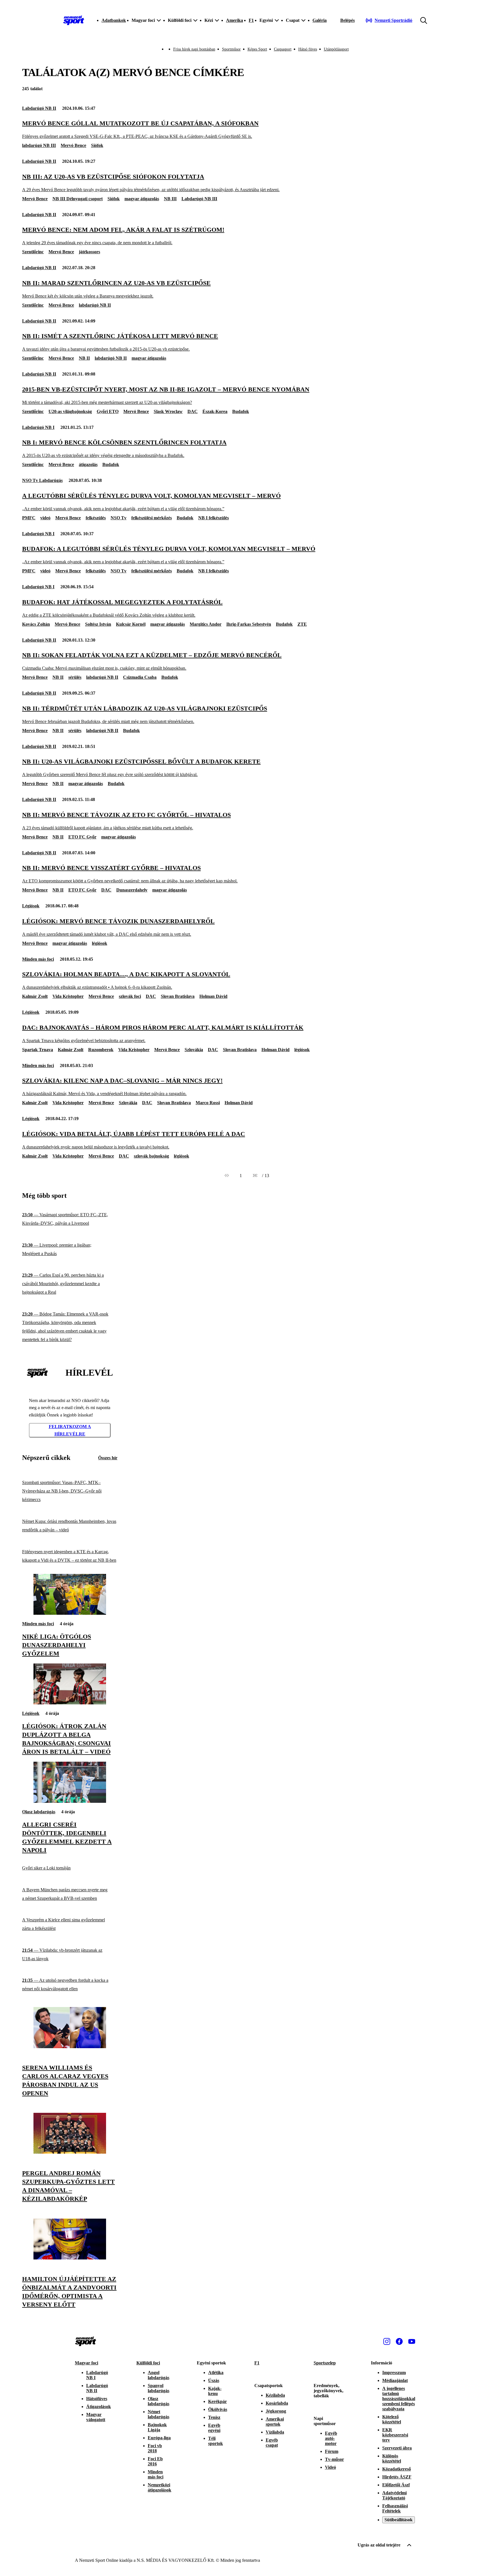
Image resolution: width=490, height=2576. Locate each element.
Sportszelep (325, 2363)
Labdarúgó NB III (199, 199)
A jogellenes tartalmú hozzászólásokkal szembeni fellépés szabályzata (399, 2399)
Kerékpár (217, 2401)
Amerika (235, 20)
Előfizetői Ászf (396, 2485)
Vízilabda (275, 2432)
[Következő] (255, 1176)
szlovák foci (130, 996)
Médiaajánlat (395, 2380)
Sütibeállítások (399, 2520)
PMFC (29, 518)
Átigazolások (99, 2407)
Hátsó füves (308, 49)
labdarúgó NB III (39, 145)
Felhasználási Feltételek (395, 2508)
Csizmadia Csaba (140, 677)
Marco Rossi (208, 1103)
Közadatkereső (397, 2469)
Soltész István (98, 624)
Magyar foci (86, 2363)
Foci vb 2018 (155, 2448)
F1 (251, 20)
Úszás (214, 2380)
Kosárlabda (277, 2403)
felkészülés (96, 518)
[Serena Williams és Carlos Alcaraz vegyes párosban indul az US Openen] (70, 2047)
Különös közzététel (392, 2458)
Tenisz (214, 2417)
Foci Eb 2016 (155, 2461)
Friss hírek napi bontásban (194, 49)
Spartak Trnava (38, 1050)
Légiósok (31, 906)
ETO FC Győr (82, 837)
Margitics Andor (206, 624)
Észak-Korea (215, 411)
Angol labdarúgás (159, 2375)
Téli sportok (216, 2441)
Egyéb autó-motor (331, 2438)
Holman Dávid (213, 996)
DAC (193, 411)
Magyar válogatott (96, 2417)
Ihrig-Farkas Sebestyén (249, 624)
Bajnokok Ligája (157, 2427)
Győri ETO (108, 411)
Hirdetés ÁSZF (397, 2477)
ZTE (302, 624)
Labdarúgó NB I (38, 427)
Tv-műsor (334, 2459)
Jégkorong (276, 2411)
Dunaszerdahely (132, 890)
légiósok (100, 943)
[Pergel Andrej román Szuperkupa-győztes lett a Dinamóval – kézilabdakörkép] (70, 2152)
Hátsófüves (97, 2399)
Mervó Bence (73, 145)
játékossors (89, 252)
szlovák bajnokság (151, 1156)
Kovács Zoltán (36, 624)
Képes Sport (257, 49)
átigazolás (88, 464)
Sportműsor (231, 49)
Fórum (332, 2451)
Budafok (241, 411)
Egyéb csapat (272, 2443)
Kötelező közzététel (392, 2419)
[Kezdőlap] (74, 20)
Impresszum (394, 2372)
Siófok (97, 145)
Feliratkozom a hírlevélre (70, 1430)
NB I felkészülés (214, 518)
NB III (170, 199)
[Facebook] (399, 2341)
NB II (84, 358)
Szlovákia (194, 1050)
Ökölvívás (218, 2409)
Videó (330, 2467)
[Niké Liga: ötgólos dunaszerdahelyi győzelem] (70, 1613)
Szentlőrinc (33, 252)
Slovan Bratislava (178, 996)
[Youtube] (412, 2341)
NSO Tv (119, 518)
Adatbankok (114, 20)
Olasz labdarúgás (39, 1812)
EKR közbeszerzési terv (395, 2435)
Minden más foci (38, 959)
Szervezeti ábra (397, 2448)
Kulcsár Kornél (131, 624)
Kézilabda (275, 2395)
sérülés (75, 677)
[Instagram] (387, 2341)
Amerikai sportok (275, 2422)
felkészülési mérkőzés (152, 518)
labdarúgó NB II (95, 305)
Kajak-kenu (215, 2391)
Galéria (320, 20)
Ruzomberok (101, 1050)
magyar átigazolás (142, 199)
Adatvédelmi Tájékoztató (394, 2495)
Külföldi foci (148, 2363)
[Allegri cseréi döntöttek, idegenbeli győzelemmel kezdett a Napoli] (70, 1801)
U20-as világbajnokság (70, 411)
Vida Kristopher (68, 996)
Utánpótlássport (336, 49)
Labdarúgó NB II (39, 108)
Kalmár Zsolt (35, 996)
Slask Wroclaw (168, 411)
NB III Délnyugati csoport (78, 199)
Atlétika (216, 2372)
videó (45, 518)
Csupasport (283, 49)
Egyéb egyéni (214, 2428)
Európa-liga (159, 2438)
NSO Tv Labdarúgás (42, 480)
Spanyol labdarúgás (159, 2388)
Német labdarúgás (159, 2414)
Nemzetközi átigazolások (160, 2487)
